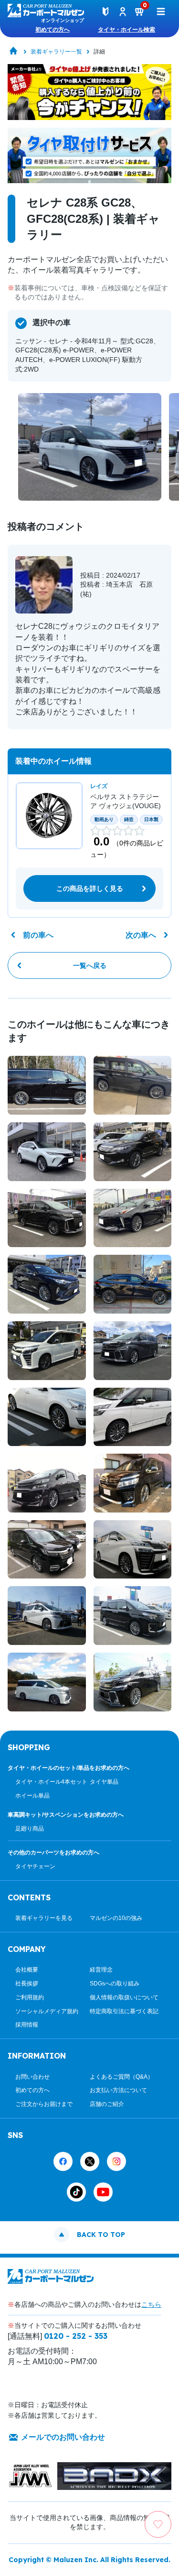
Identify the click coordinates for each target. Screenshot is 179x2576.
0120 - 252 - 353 (76, 2336)
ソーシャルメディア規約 (47, 2011)
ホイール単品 (32, 1796)
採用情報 (27, 2025)
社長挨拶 (27, 1984)
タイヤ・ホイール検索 (126, 30)
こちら (151, 2304)
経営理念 (101, 1970)
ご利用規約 (30, 1997)
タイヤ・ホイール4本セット (51, 1782)
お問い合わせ (32, 2077)
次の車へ (141, 935)
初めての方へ (53, 30)
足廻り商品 (30, 1829)
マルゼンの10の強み (116, 1918)
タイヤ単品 (104, 1782)
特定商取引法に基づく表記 (124, 2011)
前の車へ (38, 935)
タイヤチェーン (35, 1866)
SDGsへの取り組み (115, 1984)
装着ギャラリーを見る (44, 1918)
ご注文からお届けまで (44, 2104)
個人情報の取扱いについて (124, 1997)
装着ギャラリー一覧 (56, 52)
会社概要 (27, 1970)
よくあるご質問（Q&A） (121, 2077)
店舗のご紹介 (107, 2104)
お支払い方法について (118, 2090)
